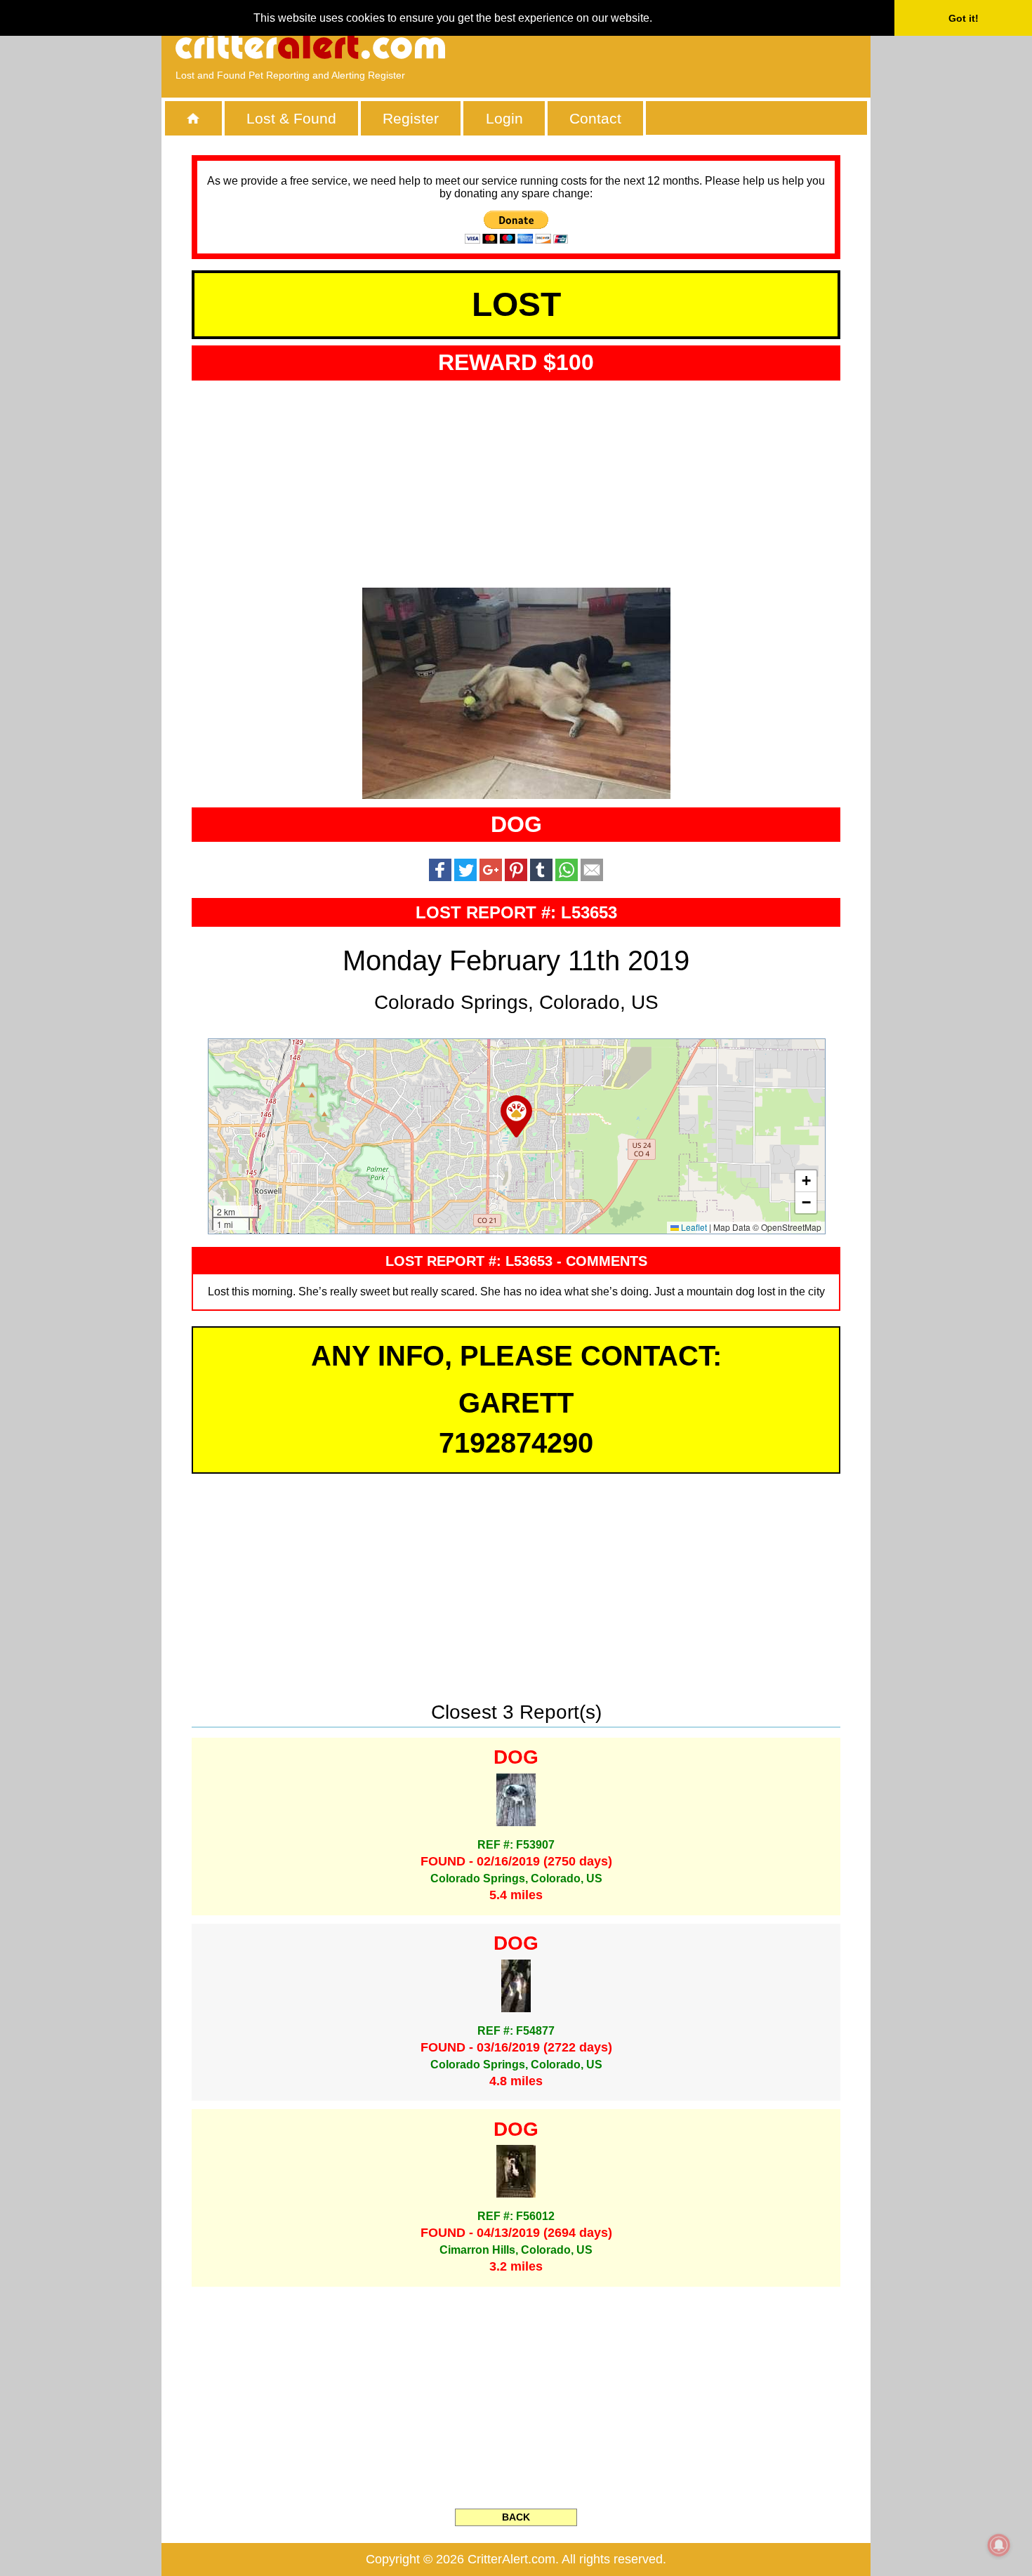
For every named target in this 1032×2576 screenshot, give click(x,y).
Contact (595, 118)
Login (504, 118)
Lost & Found (291, 118)
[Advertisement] (695, 46)
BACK (516, 2517)
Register (411, 118)
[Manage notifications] (999, 2545)
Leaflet (693, 1227)
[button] (516, 1116)
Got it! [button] (964, 18)
